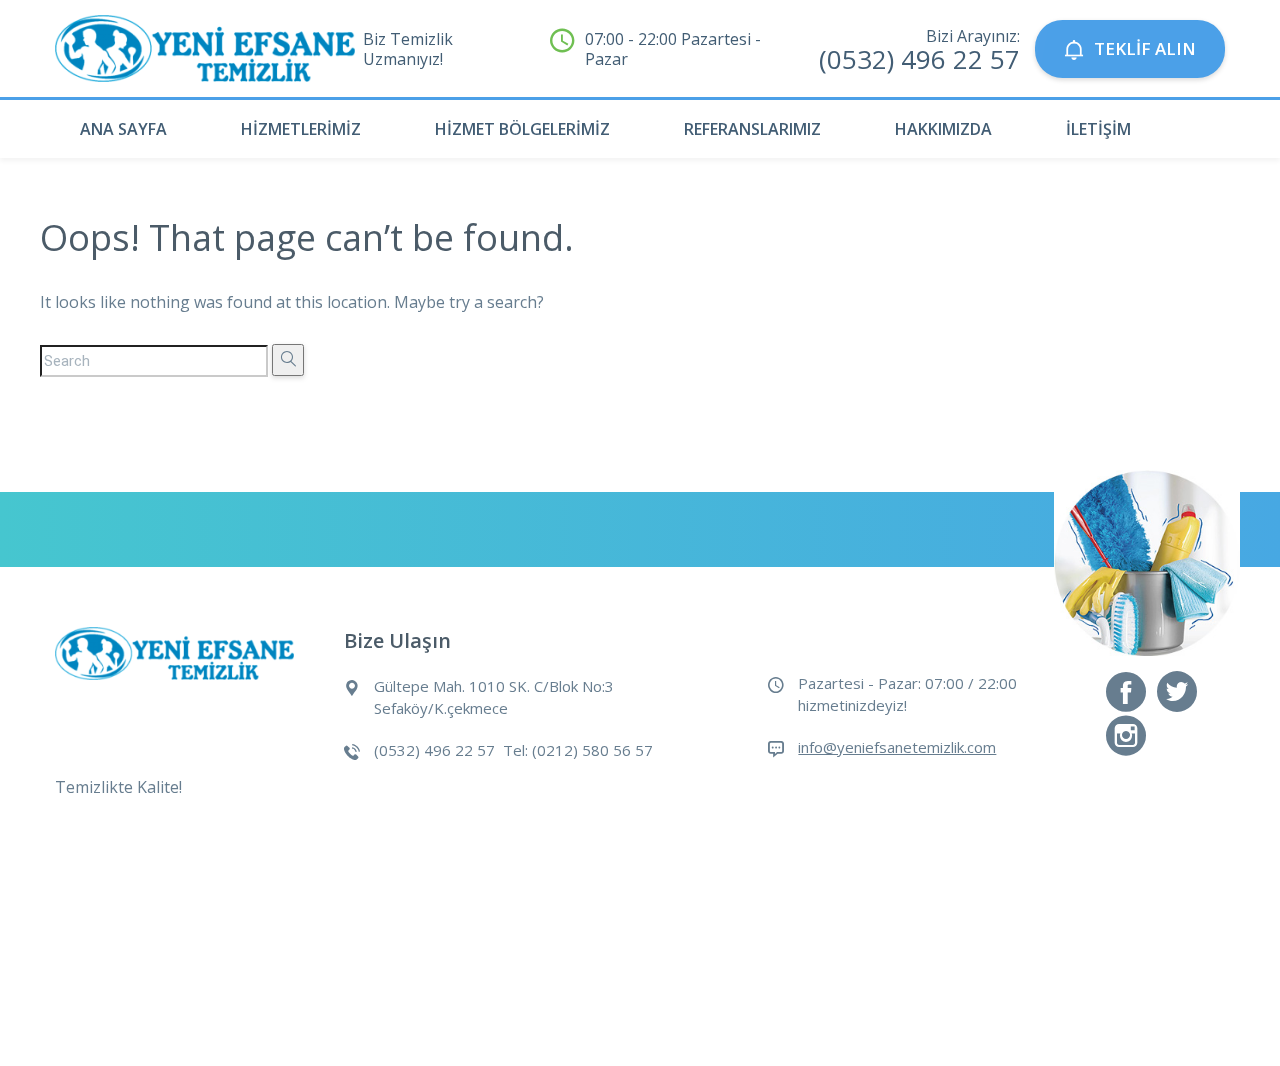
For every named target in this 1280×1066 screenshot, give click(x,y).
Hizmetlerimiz (301, 129)
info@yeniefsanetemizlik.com (897, 747)
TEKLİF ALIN (1145, 48)
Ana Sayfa (123, 129)
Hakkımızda (943, 129)
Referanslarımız (752, 129)
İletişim (1098, 129)
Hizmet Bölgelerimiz (522, 129)
